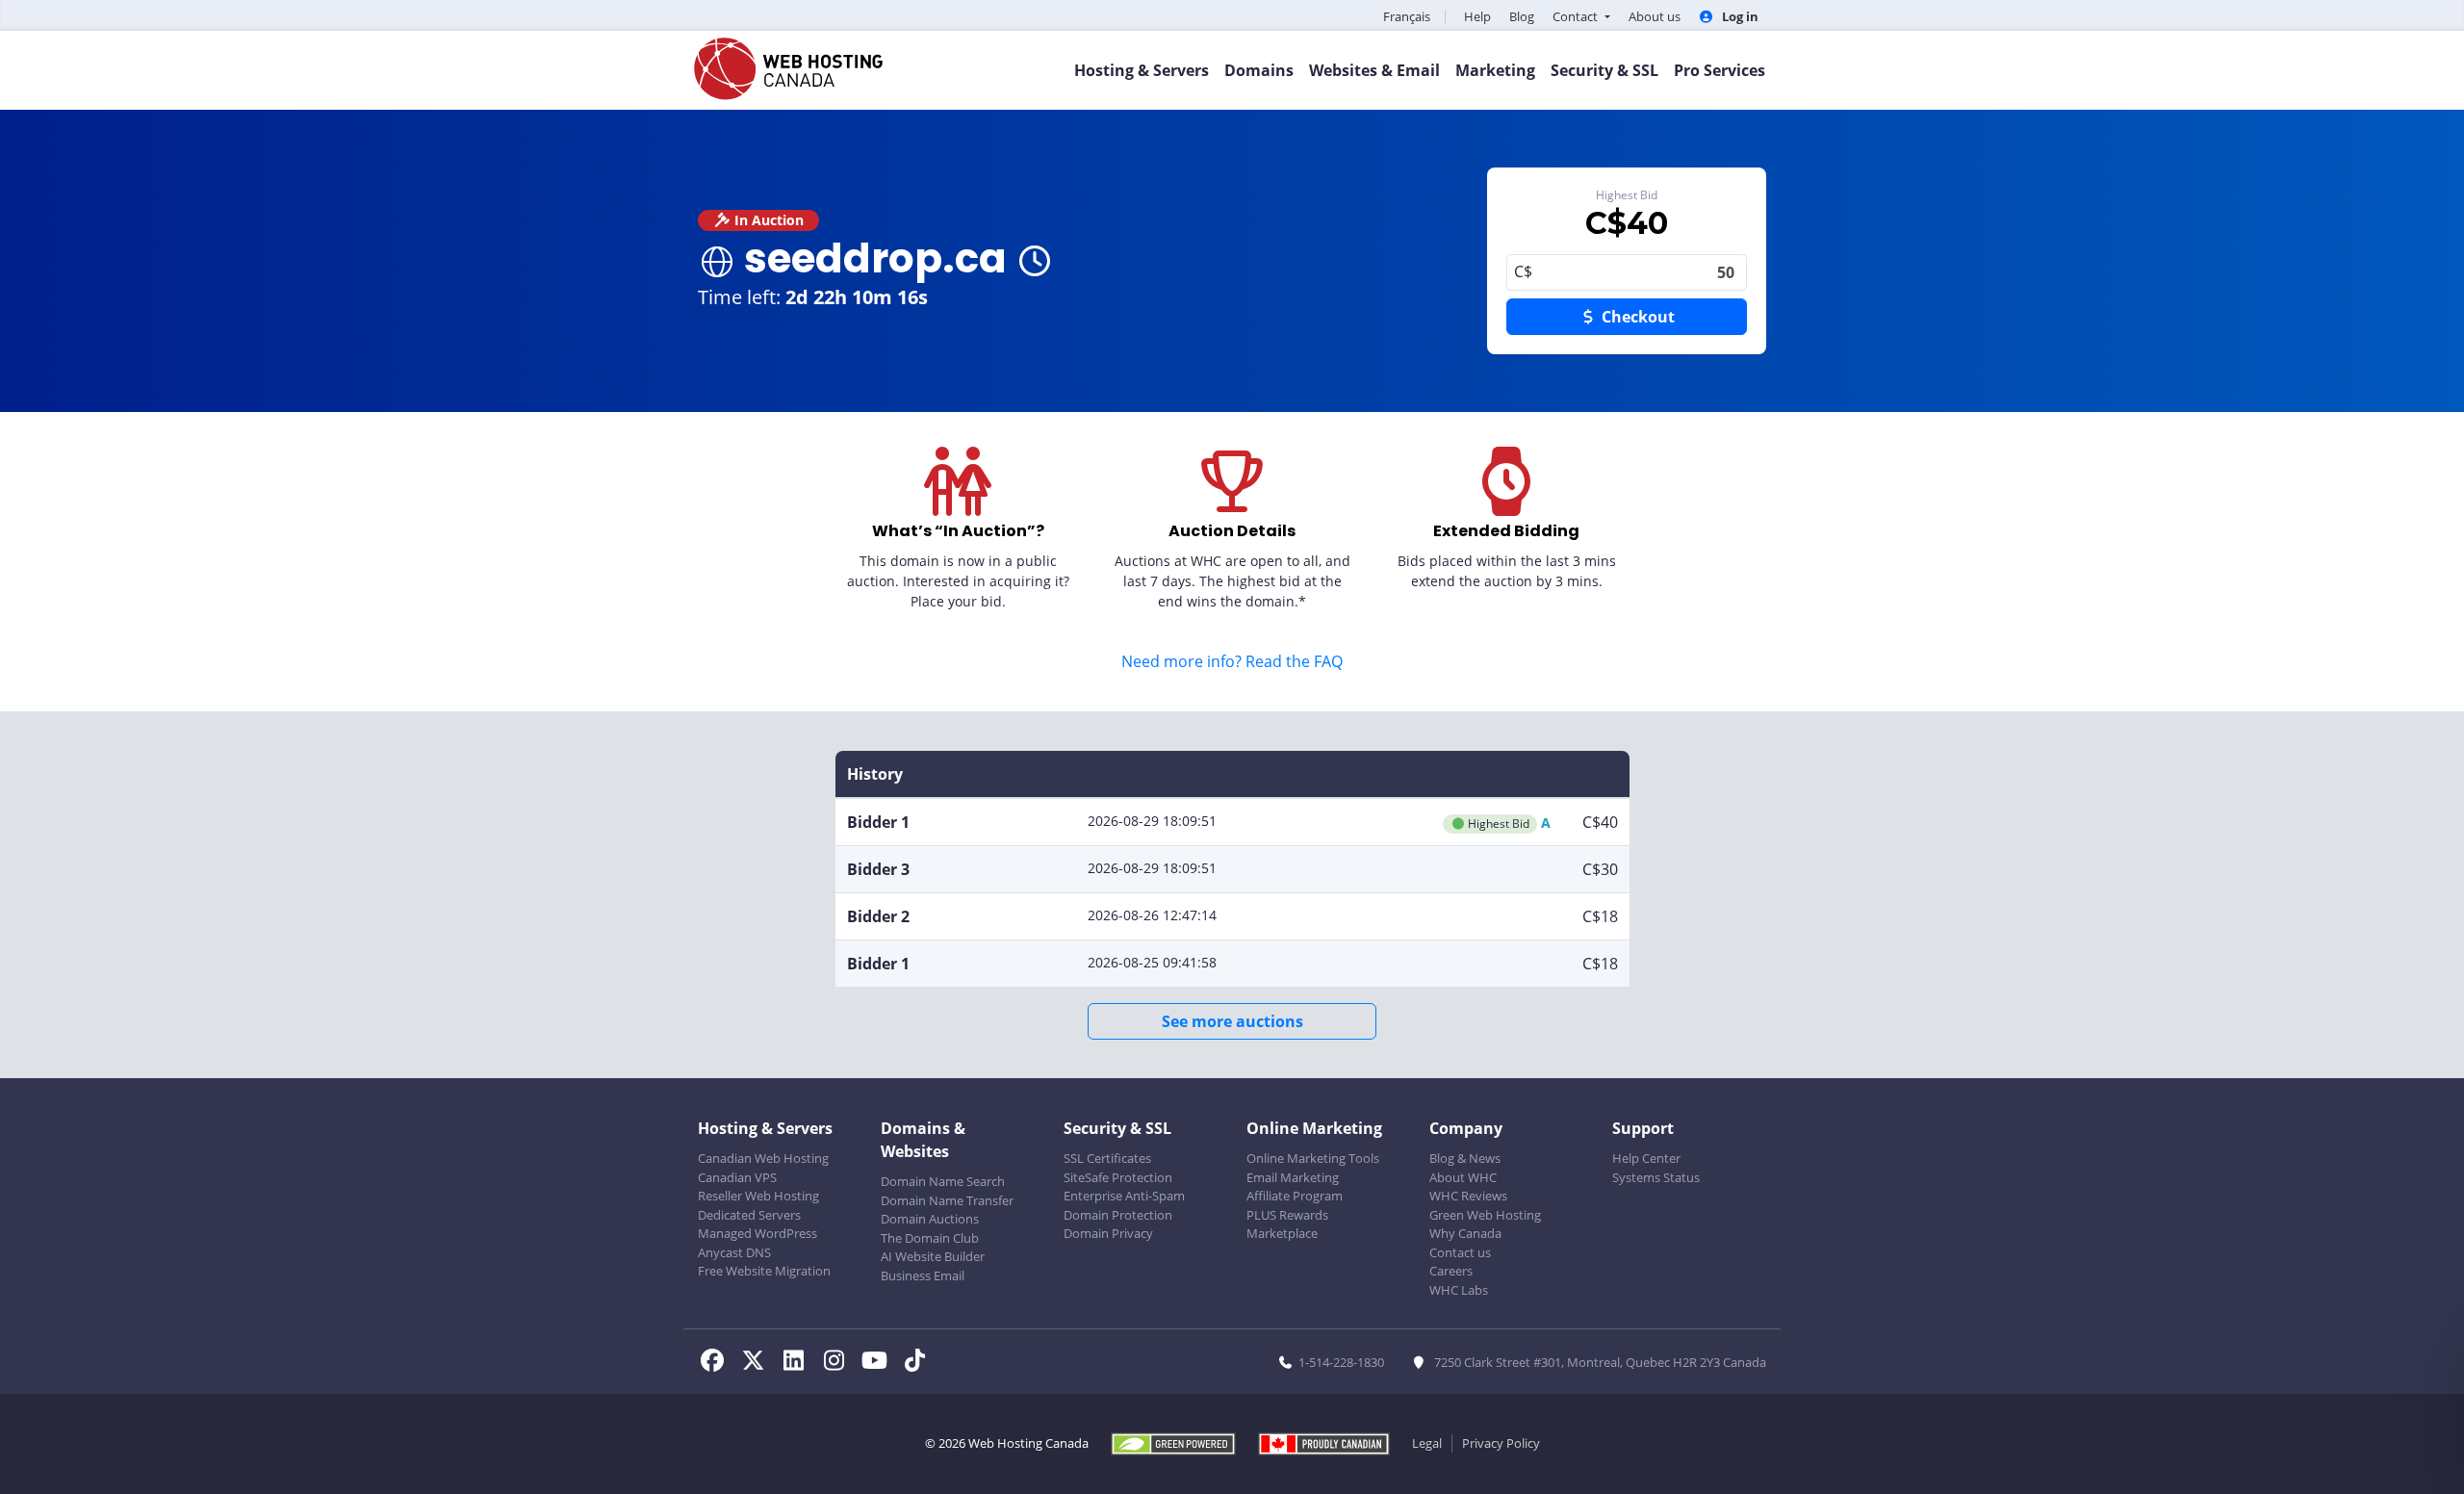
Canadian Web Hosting (763, 1158)
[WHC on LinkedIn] (799, 1363)
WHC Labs (1459, 1290)
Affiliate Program (1295, 1196)
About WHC (1463, 1177)
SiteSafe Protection (1118, 1177)
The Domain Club (930, 1238)
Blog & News (1465, 1158)
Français (1407, 16)
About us (1655, 16)
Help (1477, 16)
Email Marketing (1293, 1177)
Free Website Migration (764, 1271)
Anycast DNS (734, 1252)
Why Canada (1465, 1233)
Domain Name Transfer (947, 1200)
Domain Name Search (943, 1181)
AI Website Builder (933, 1256)
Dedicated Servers (749, 1215)
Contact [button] (1577, 16)
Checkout (1636, 317)
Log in (1739, 16)
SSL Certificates (1107, 1158)
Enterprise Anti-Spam (1124, 1196)
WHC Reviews (1468, 1196)
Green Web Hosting (1485, 1215)
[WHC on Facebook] (718, 1363)
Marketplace (1282, 1233)
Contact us (1460, 1252)
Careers (1451, 1271)
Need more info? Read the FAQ (1232, 661)
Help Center (1646, 1158)
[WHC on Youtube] (880, 1363)
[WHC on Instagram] (839, 1363)
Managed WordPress (757, 1233)
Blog (1522, 16)
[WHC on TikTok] (918, 1363)
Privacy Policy (1501, 1443)
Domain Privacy (1108, 1233)
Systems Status (1656, 1177)
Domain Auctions (930, 1219)
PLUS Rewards (1287, 1215)
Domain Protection (1118, 1215)
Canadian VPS (737, 1177)
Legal (1427, 1443)
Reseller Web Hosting (758, 1196)
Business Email (923, 1275)
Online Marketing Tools (1313, 1158)
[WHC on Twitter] (758, 1363)
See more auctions (1232, 1021)
